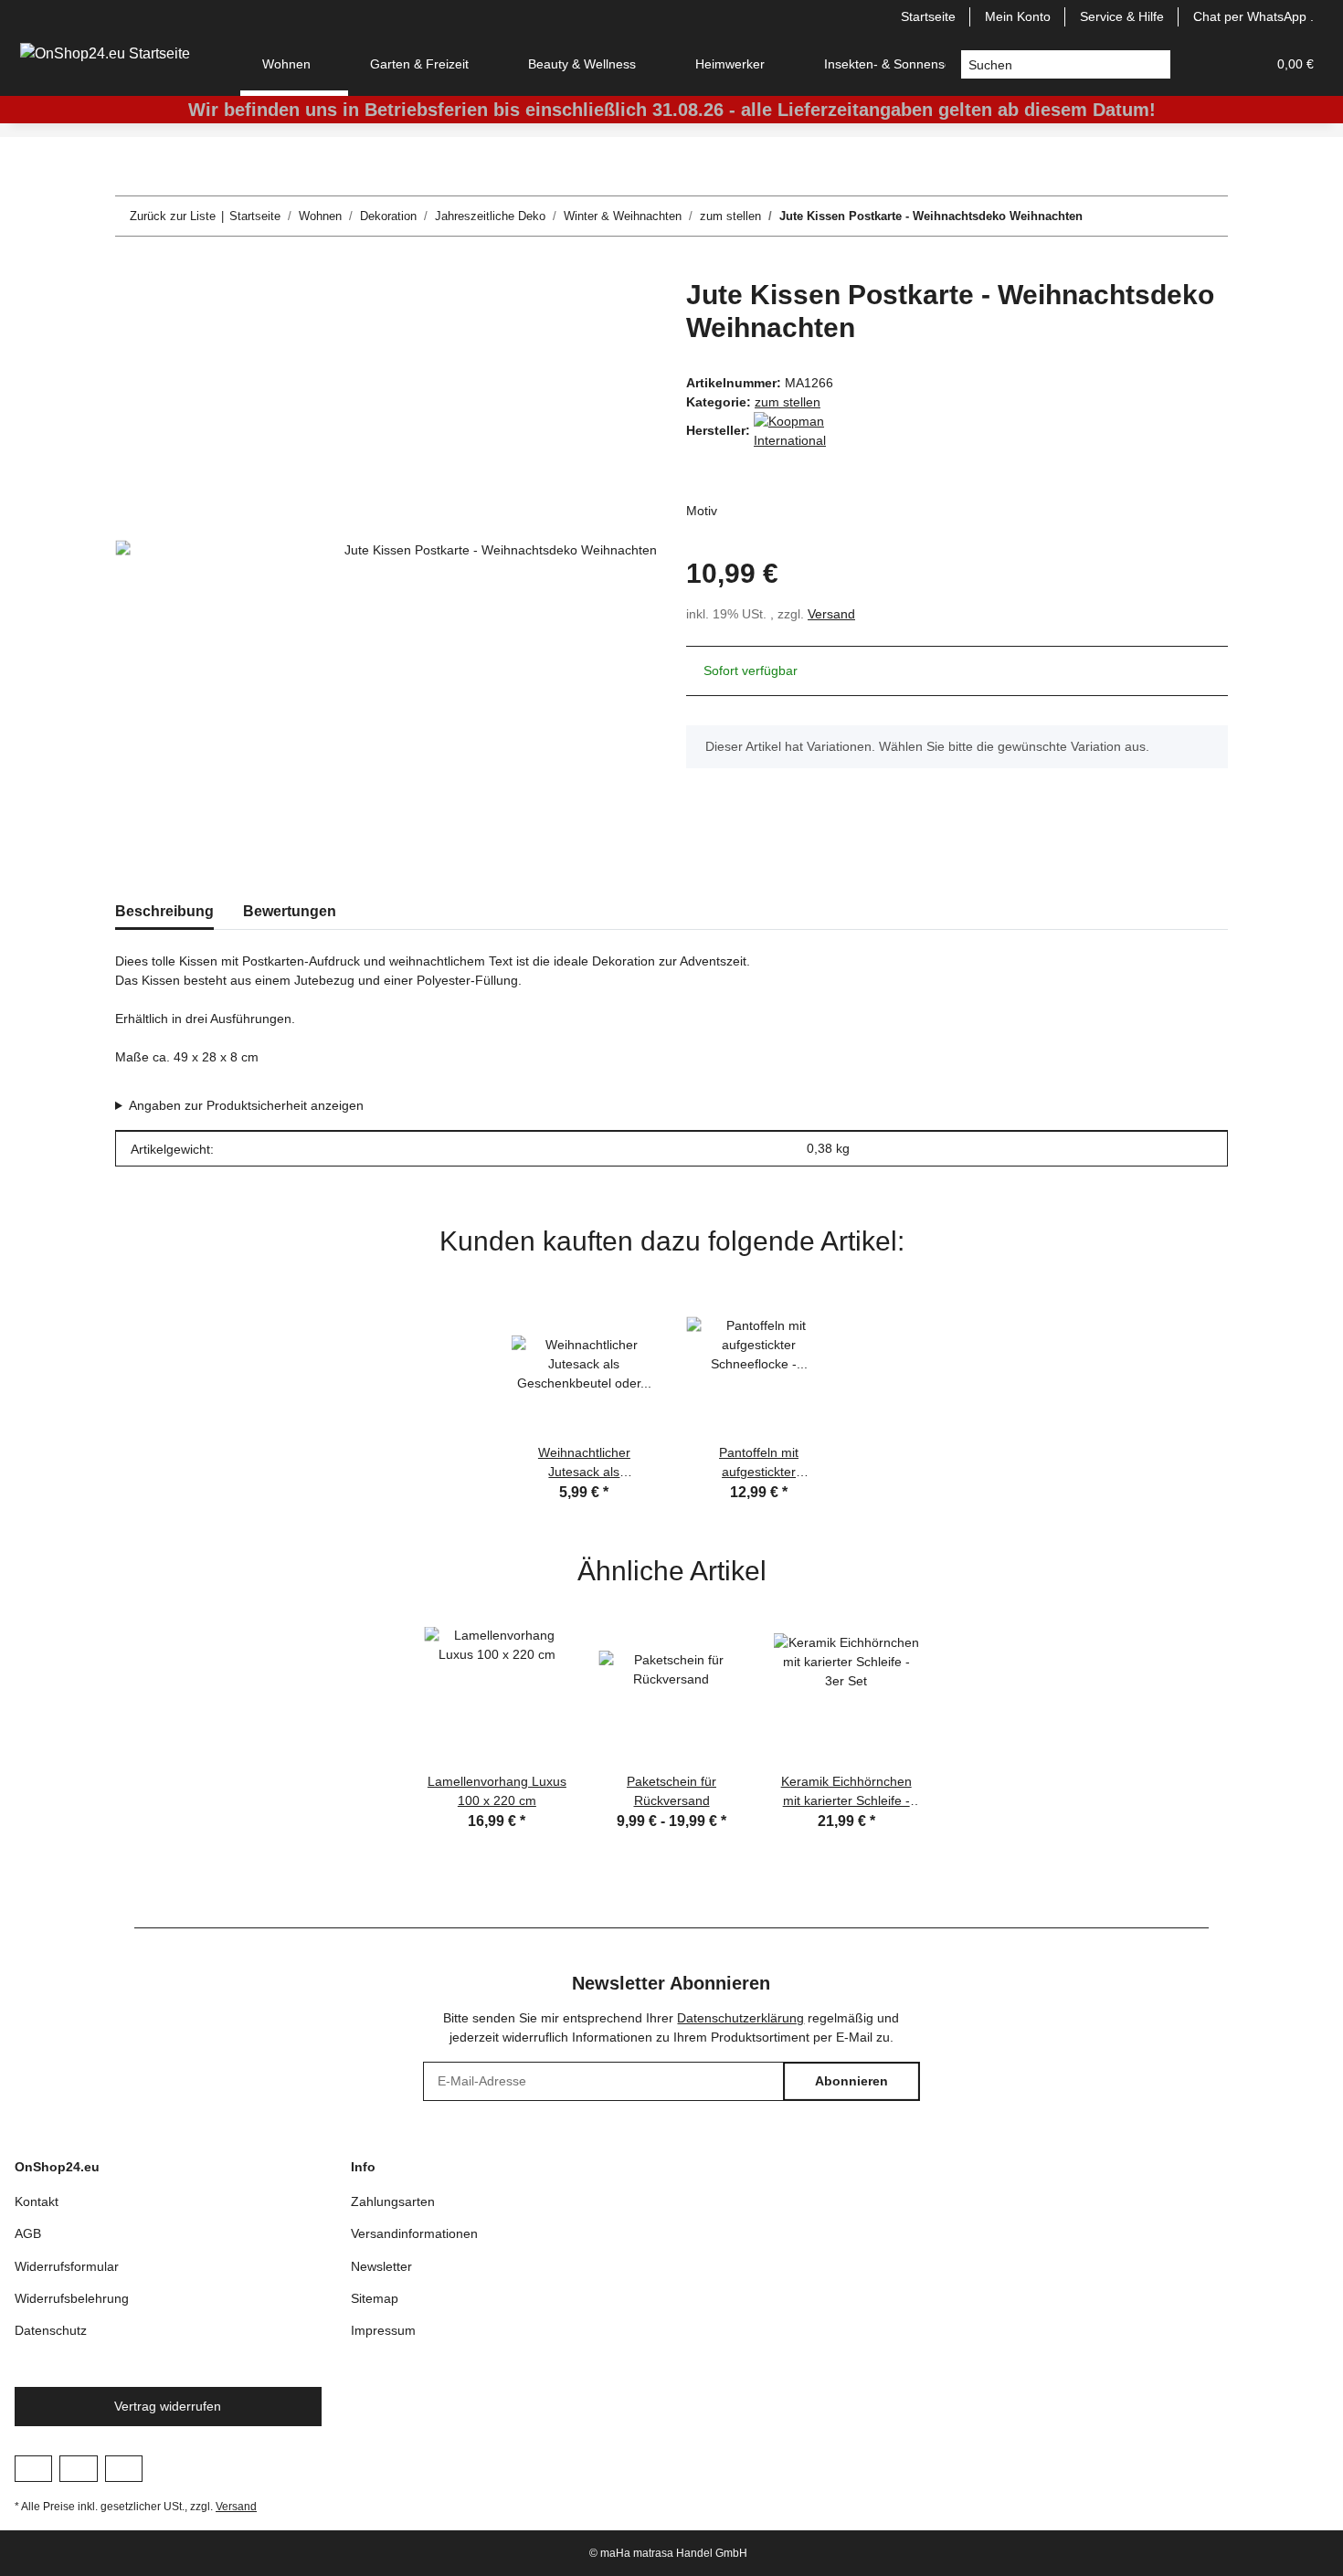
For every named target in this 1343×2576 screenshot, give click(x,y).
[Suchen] (1156, 65)
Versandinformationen (414, 2233)
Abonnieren (851, 2081)
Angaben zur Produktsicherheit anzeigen (246, 1105)
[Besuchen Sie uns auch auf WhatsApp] (124, 2468)
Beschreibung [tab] (164, 911)
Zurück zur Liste (173, 216)
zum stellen (788, 402)
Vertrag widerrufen (168, 2406)
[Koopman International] (799, 430)
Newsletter (381, 2266)
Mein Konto (1018, 16)
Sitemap (375, 2298)
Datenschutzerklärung (740, 2018)
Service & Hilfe (1122, 16)
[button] (1208, 64)
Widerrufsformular (67, 2266)
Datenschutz (51, 2330)
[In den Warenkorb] (130, 269)
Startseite (928, 16)
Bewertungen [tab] (290, 911)
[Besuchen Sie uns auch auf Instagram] (78, 2468)
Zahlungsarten (393, 2201)
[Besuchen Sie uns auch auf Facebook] (33, 2468)
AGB (28, 2233)
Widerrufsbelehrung (72, 2298)
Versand (831, 614)
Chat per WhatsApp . (1253, 16)
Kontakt (37, 2201)
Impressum (383, 2330)
